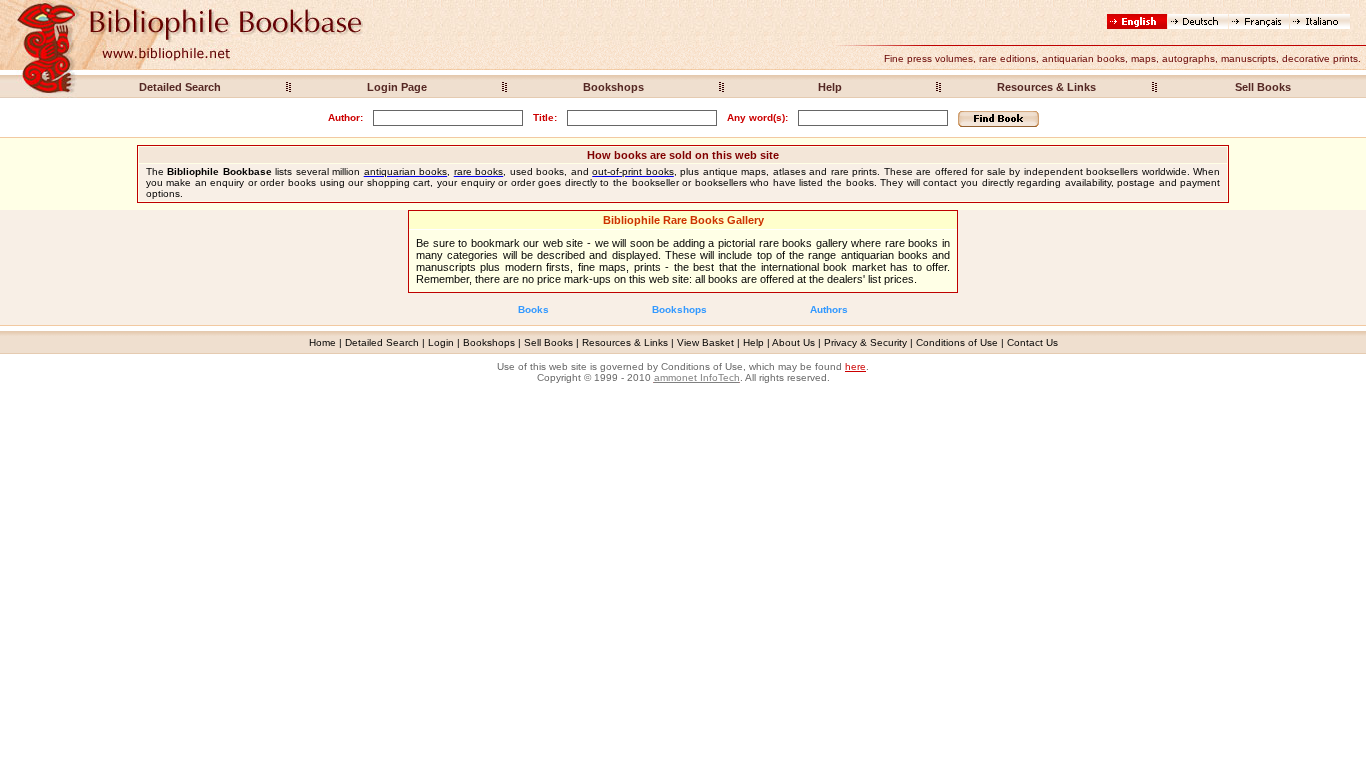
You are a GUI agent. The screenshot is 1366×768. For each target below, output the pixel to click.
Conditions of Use (957, 342)
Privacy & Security (865, 342)
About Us (793, 342)
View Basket (705, 342)
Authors (829, 309)
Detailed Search (180, 87)
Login (441, 342)
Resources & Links (1046, 87)
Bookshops (613, 87)
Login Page (397, 87)
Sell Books (1263, 87)
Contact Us (1032, 342)
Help (830, 87)
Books (533, 309)
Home (322, 342)
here (855, 366)
